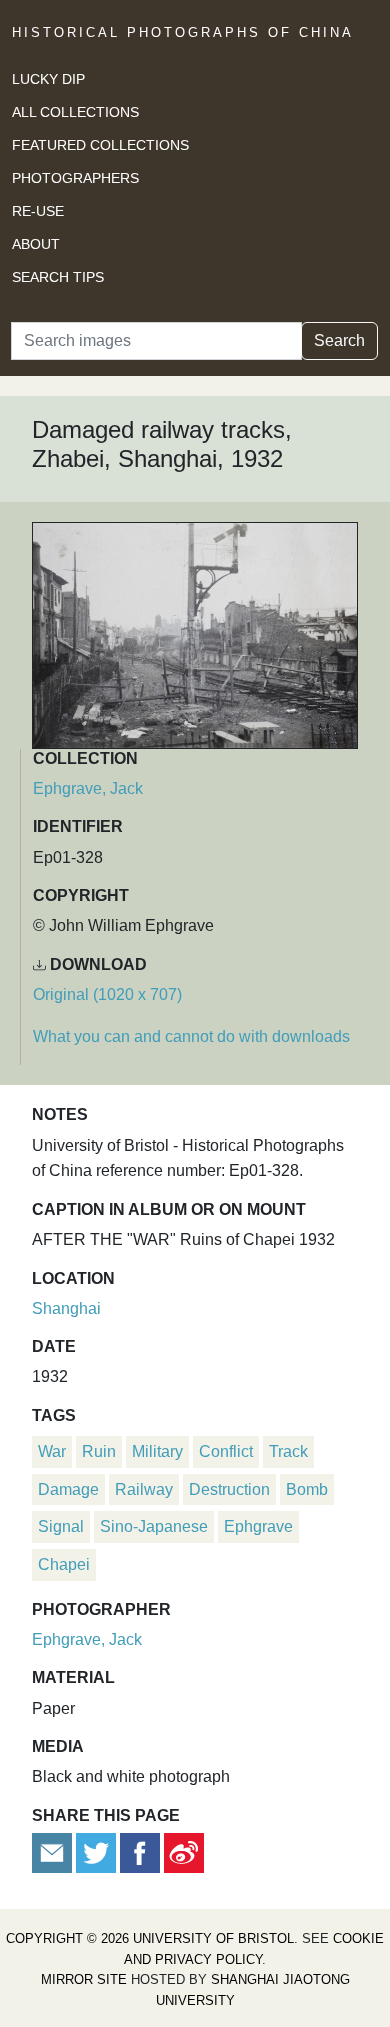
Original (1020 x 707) (107, 994)
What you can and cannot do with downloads (191, 1036)
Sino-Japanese (154, 1526)
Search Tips (58, 277)
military (157, 1451)
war (52, 1451)
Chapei (64, 1564)
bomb (307, 1489)
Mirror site (84, 1979)
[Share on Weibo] (184, 1851)
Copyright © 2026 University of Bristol (150, 1938)
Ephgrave (258, 1526)
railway (144, 1489)
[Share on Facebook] (140, 1851)
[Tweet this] (98, 1851)
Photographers (75, 178)
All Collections (75, 112)
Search (339, 340)
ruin (99, 1451)
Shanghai (66, 1308)
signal (61, 1526)
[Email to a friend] (54, 1851)
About (36, 244)
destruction (229, 1489)
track (288, 1451)
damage (68, 1489)
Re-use (38, 211)
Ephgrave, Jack (88, 788)
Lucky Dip (48, 79)
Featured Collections (100, 145)
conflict (226, 1451)
